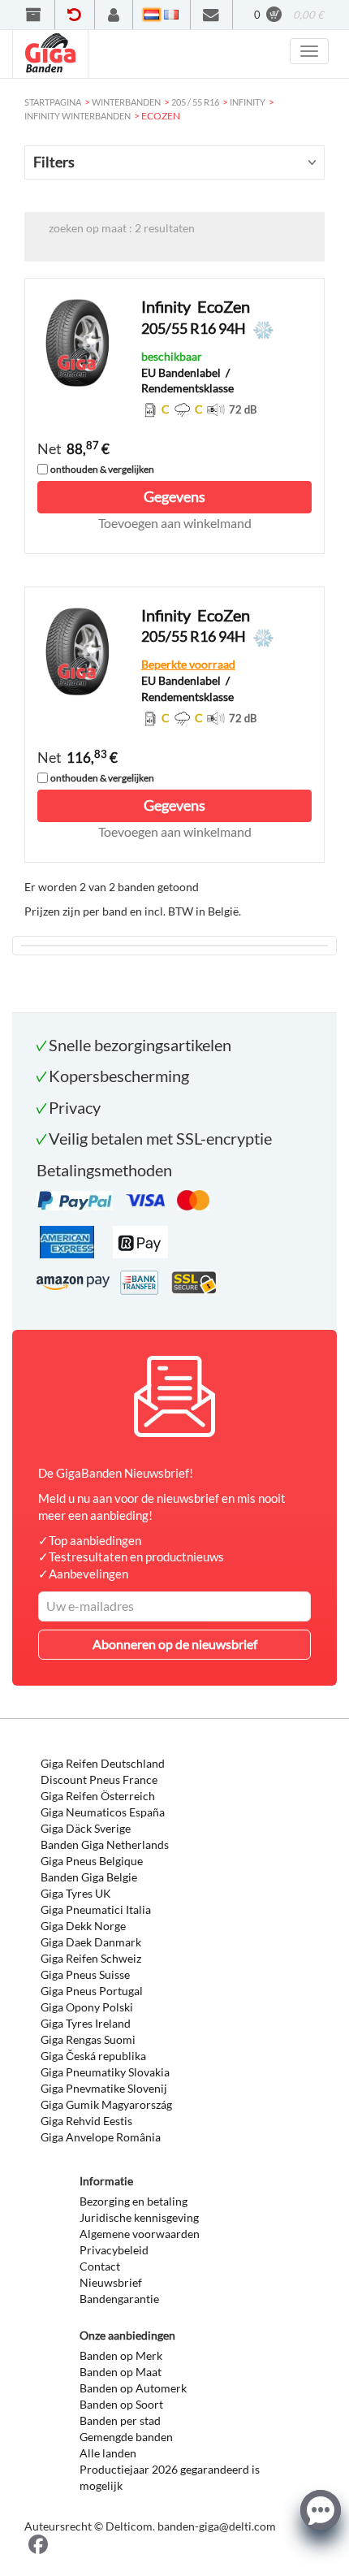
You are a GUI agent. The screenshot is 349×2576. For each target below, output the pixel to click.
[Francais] (171, 15)
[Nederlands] (152, 15)
